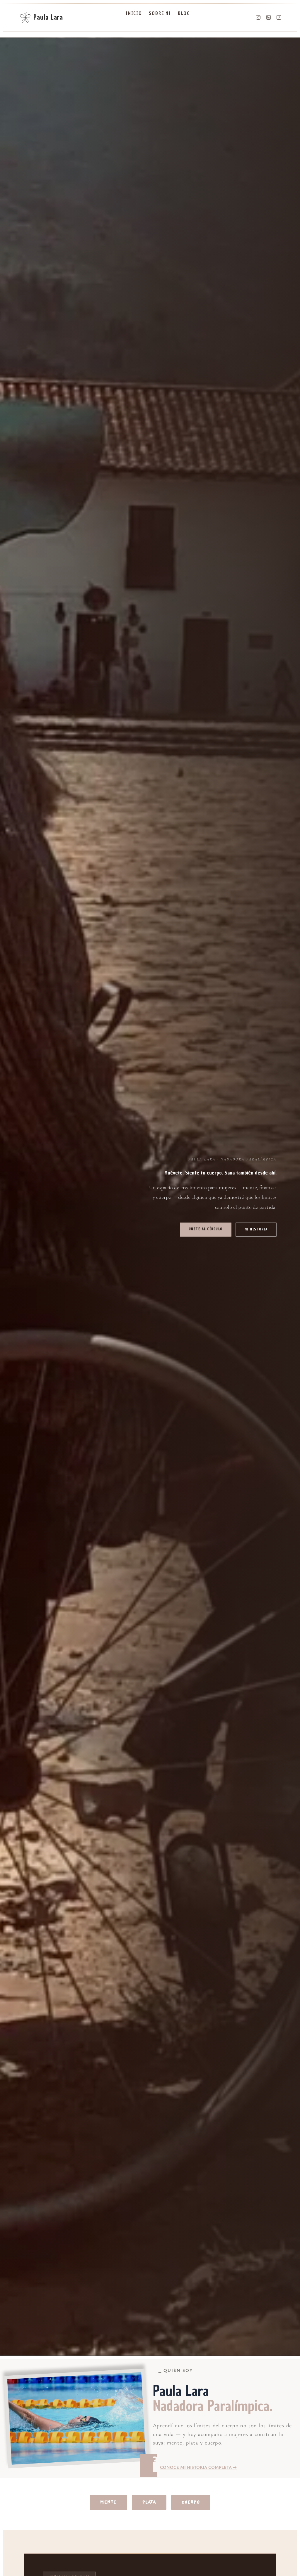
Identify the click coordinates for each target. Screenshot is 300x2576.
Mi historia (256, 1229)
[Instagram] (258, 17)
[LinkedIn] (269, 17)
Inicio (134, 13)
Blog (184, 13)
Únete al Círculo (206, 1229)
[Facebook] (279, 17)
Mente (108, 2502)
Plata (149, 2502)
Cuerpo (191, 2502)
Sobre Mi (160, 13)
